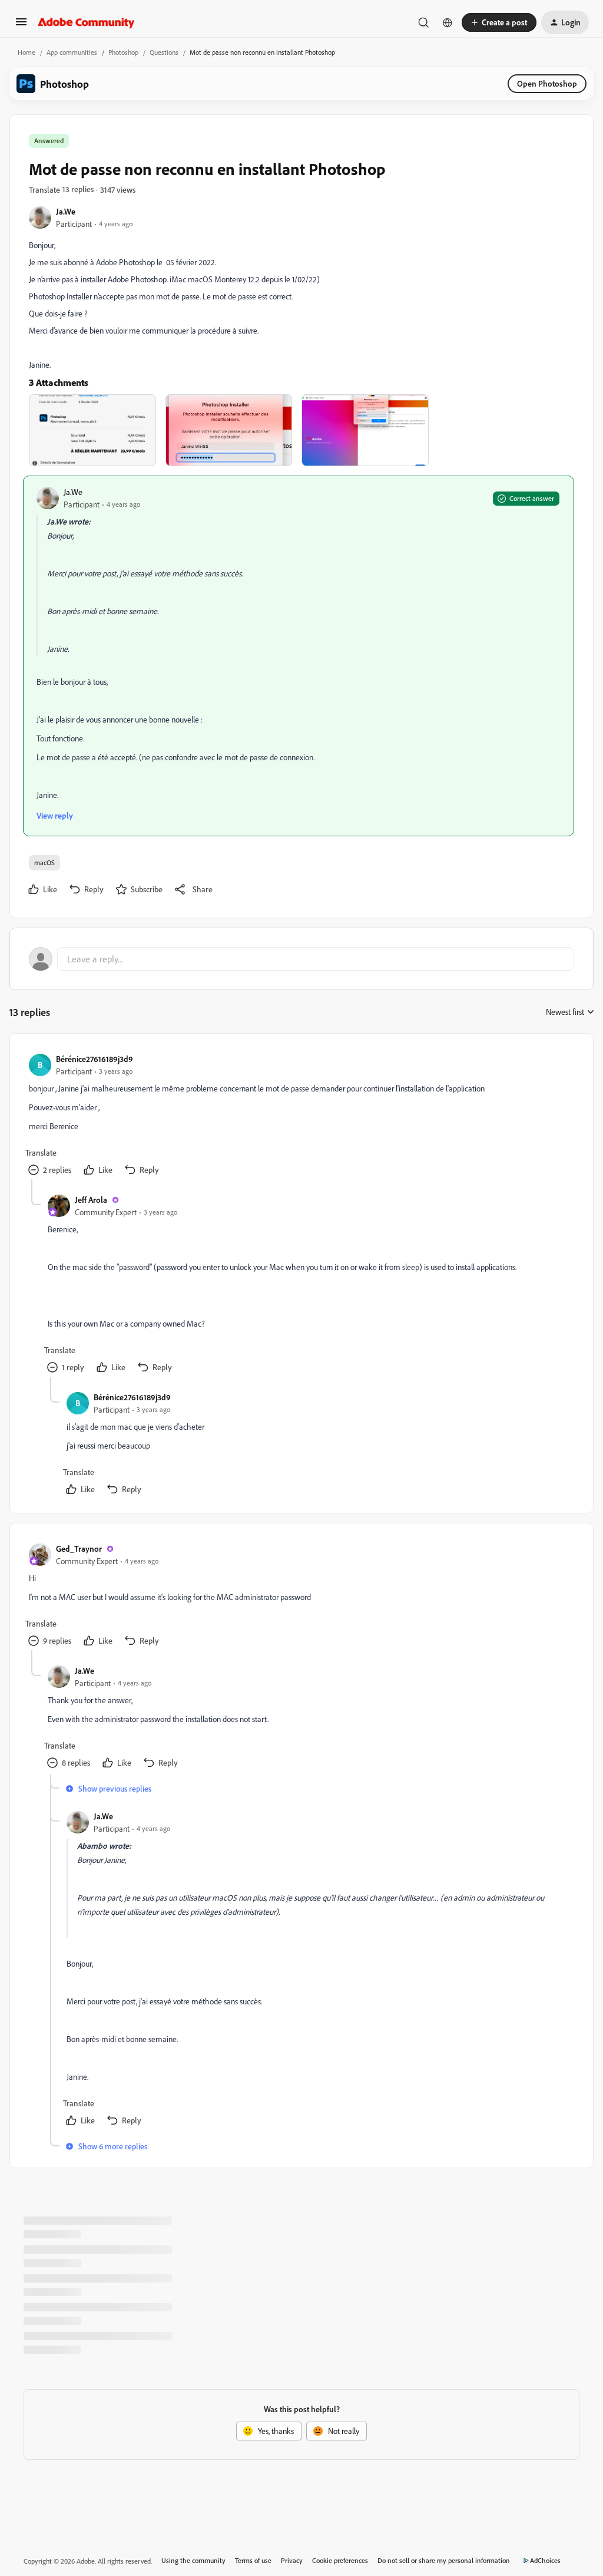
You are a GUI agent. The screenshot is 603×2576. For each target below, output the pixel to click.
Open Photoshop (547, 83)
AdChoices (545, 2560)
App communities (72, 52)
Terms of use (253, 2560)
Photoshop (123, 52)
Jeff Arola (91, 1200)
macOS (44, 862)
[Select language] (448, 22)
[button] (21, 26)
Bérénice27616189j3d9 (95, 1059)
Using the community (193, 2560)
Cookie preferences (340, 2560)
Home (26, 52)
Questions (164, 52)
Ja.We (66, 211)
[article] (301, 1116)
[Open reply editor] (301, 959)
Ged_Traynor (79, 1548)
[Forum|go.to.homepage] (86, 22)
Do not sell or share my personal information (444, 2560)
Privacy (292, 2560)
